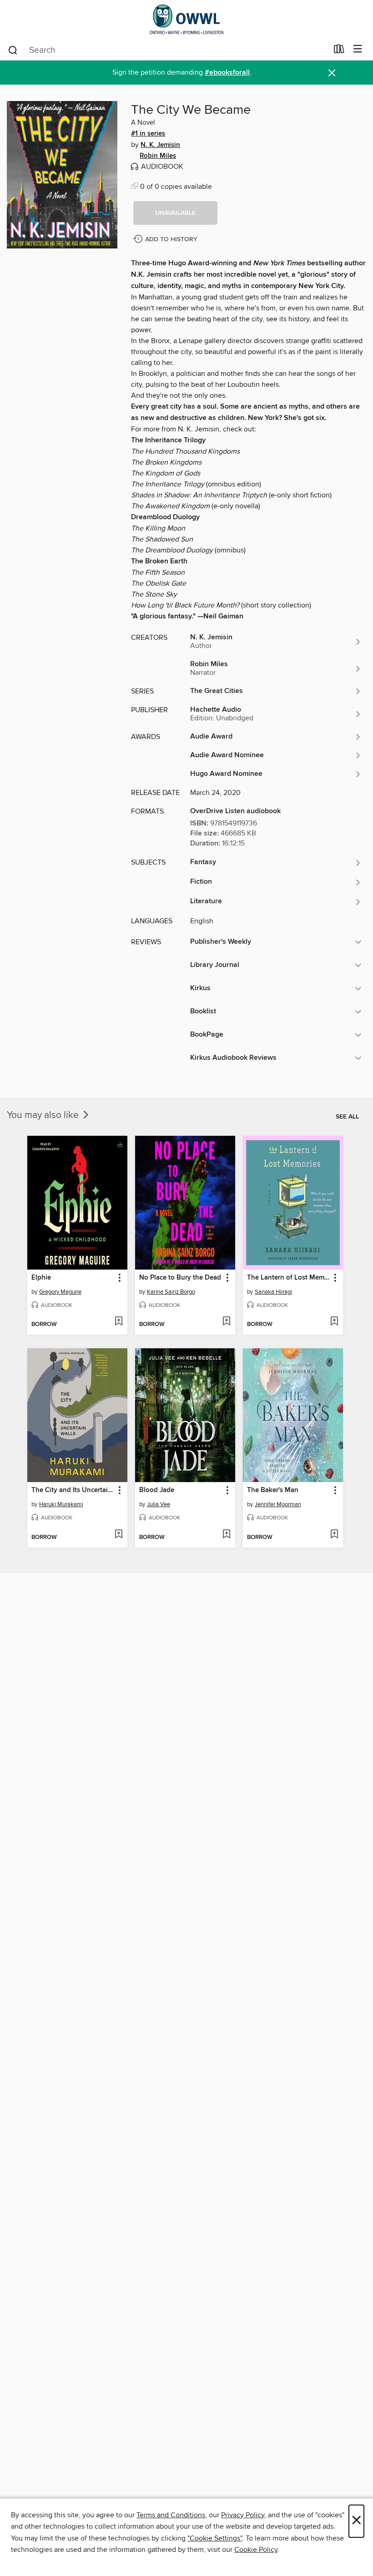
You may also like (44, 1115)
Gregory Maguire (60, 1292)
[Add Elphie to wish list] (118, 1322)
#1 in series (148, 134)
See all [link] (347, 1117)
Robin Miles (158, 156)
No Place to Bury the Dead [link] (180, 1278)
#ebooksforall (227, 73)
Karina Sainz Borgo (171, 1292)
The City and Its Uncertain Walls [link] (73, 1490)
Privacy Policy (243, 2515)
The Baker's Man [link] (273, 1490)
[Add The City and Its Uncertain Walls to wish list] (118, 1535)
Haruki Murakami (61, 1504)
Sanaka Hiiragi (273, 1292)
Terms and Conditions (171, 2515)
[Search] (13, 50)
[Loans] (339, 51)
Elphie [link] (41, 1278)
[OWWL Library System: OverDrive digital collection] (186, 19)
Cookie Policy (256, 2550)
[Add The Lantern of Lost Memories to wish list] (334, 1322)
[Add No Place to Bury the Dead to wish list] (226, 1322)
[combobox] (168, 50)
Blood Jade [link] (157, 1490)
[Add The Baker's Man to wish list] (334, 1535)
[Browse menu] (358, 49)
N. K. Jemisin (160, 145)
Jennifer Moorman (278, 1504)
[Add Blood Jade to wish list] (226, 1535)
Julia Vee (159, 1504)
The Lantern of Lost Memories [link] (289, 1278)
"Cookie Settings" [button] (215, 2538)
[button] (175, 213)
